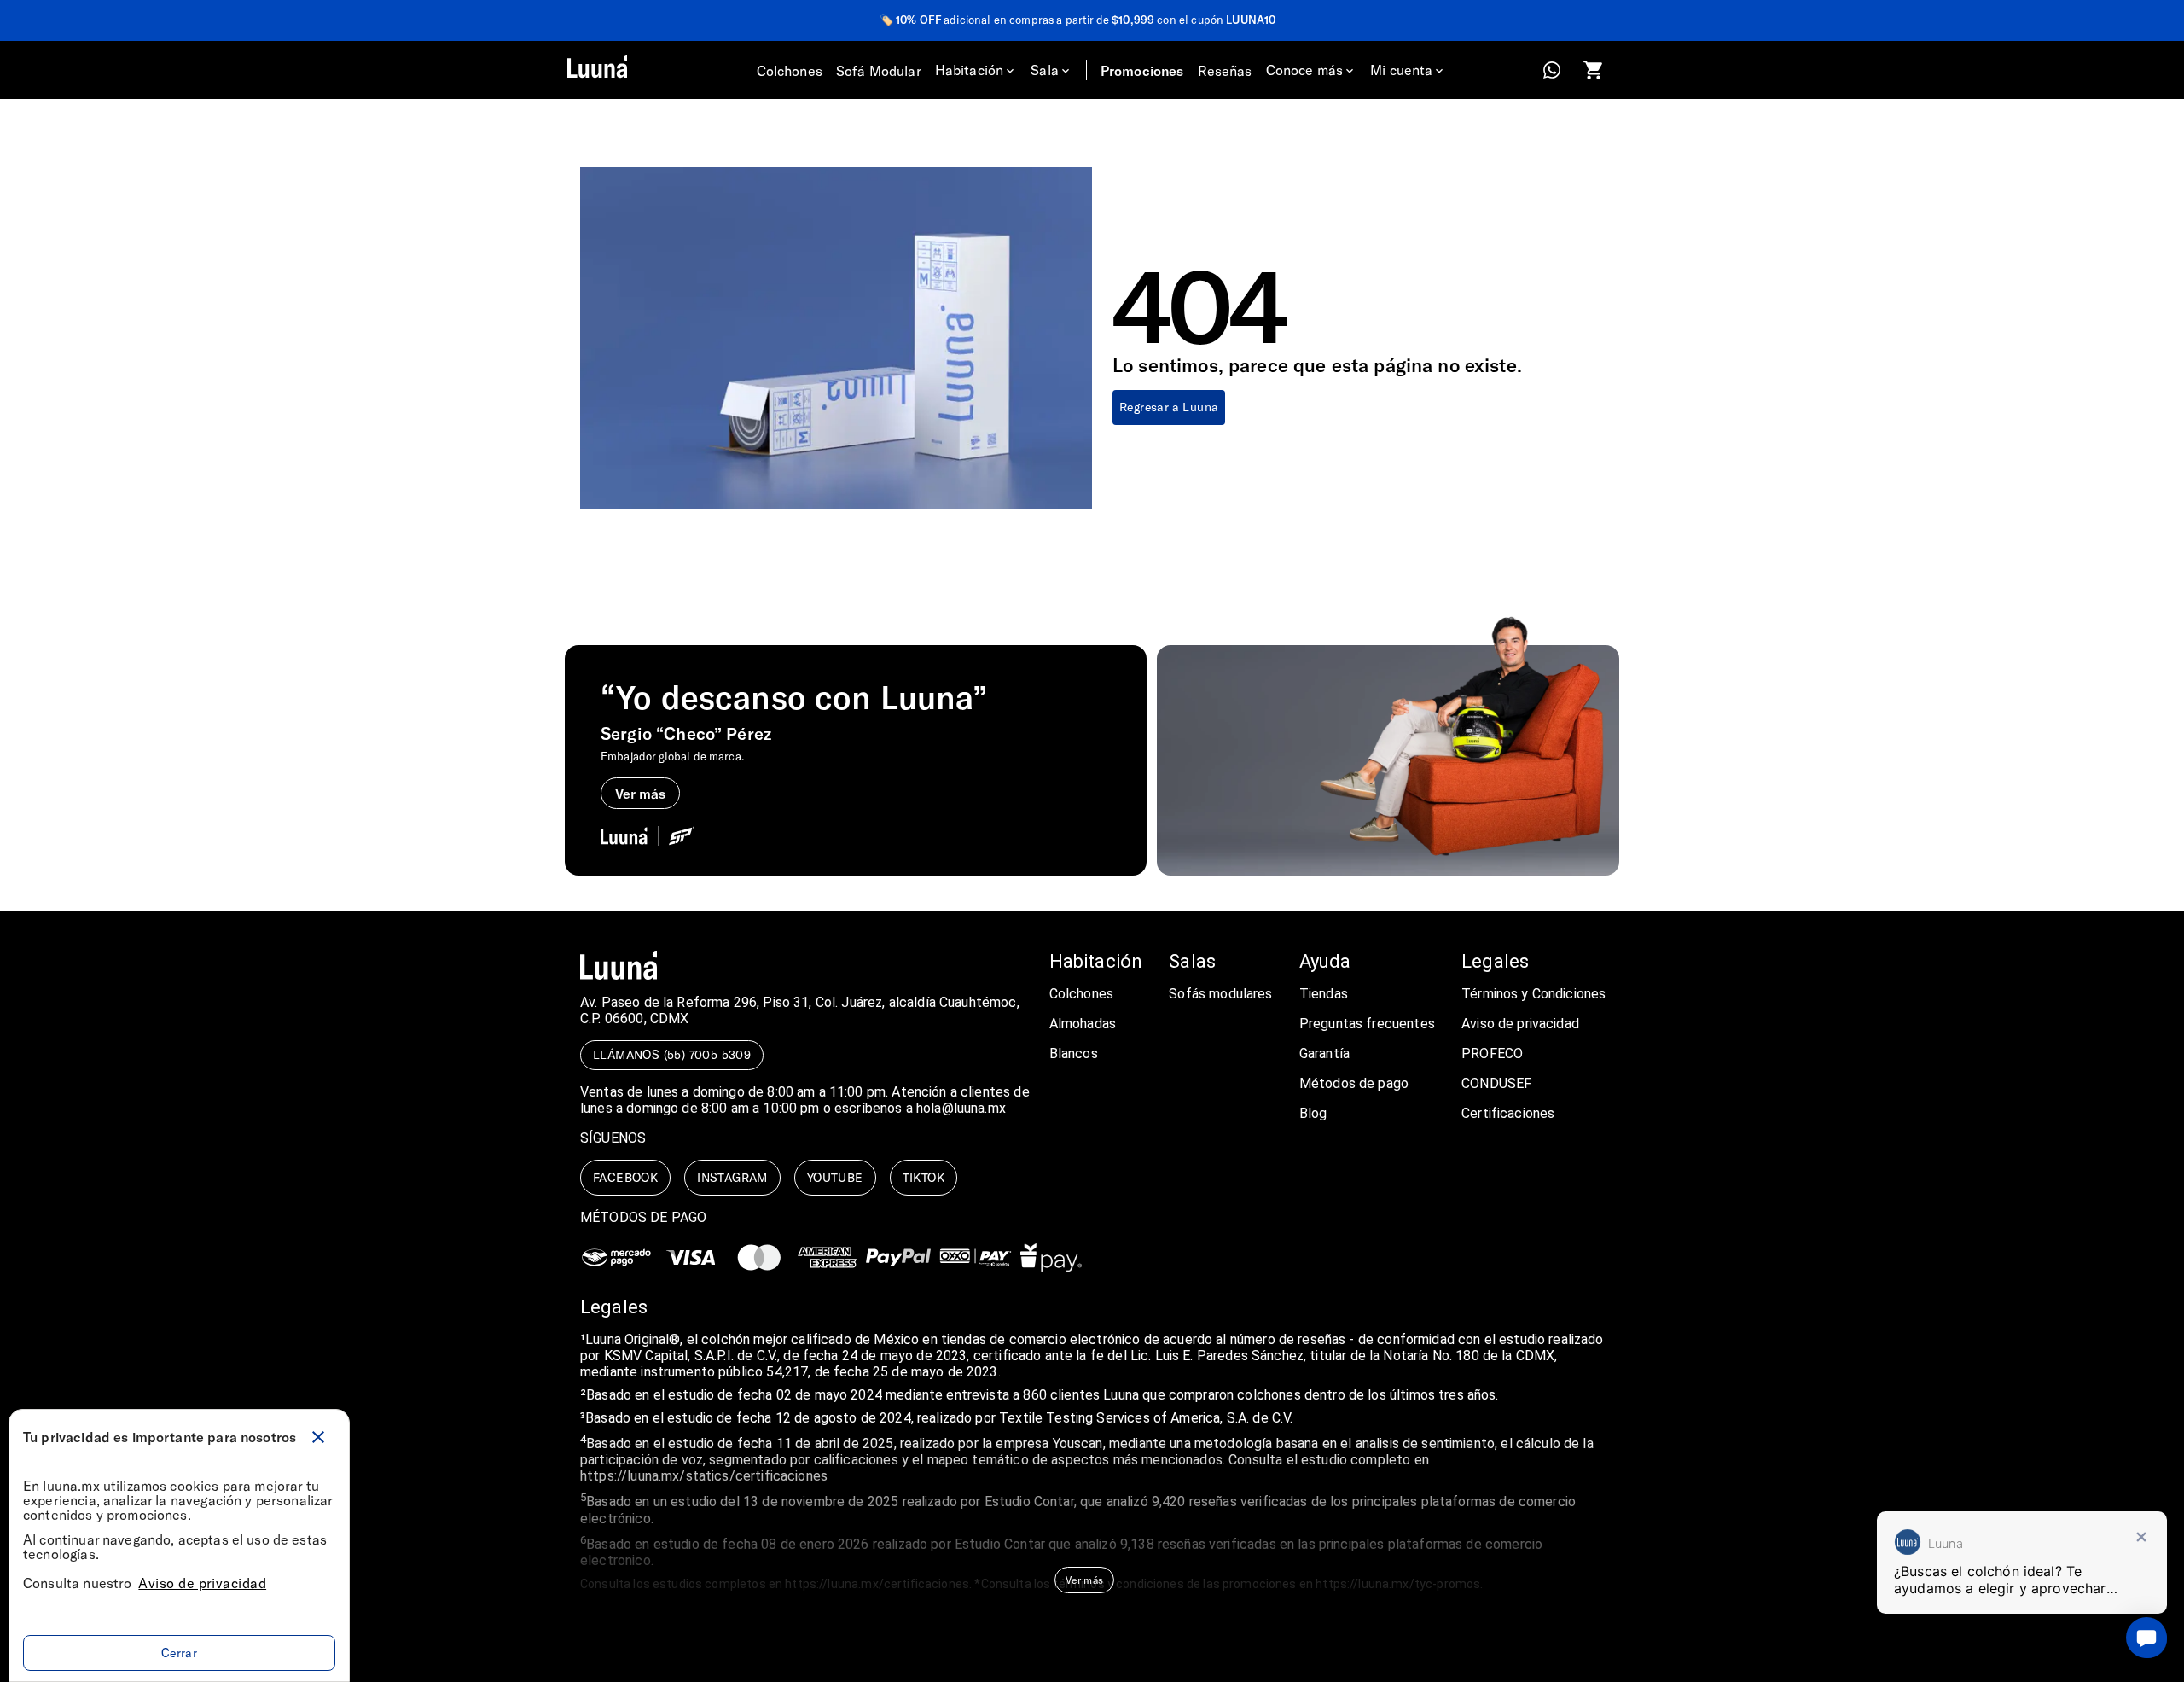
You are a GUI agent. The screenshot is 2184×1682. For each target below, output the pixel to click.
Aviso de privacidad (202, 1583)
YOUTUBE (835, 1177)
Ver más (1084, 1580)
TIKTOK (924, 1177)
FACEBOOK (625, 1177)
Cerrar (179, 1653)
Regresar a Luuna (1169, 407)
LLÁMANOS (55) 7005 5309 (672, 1054)
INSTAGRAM (732, 1177)
